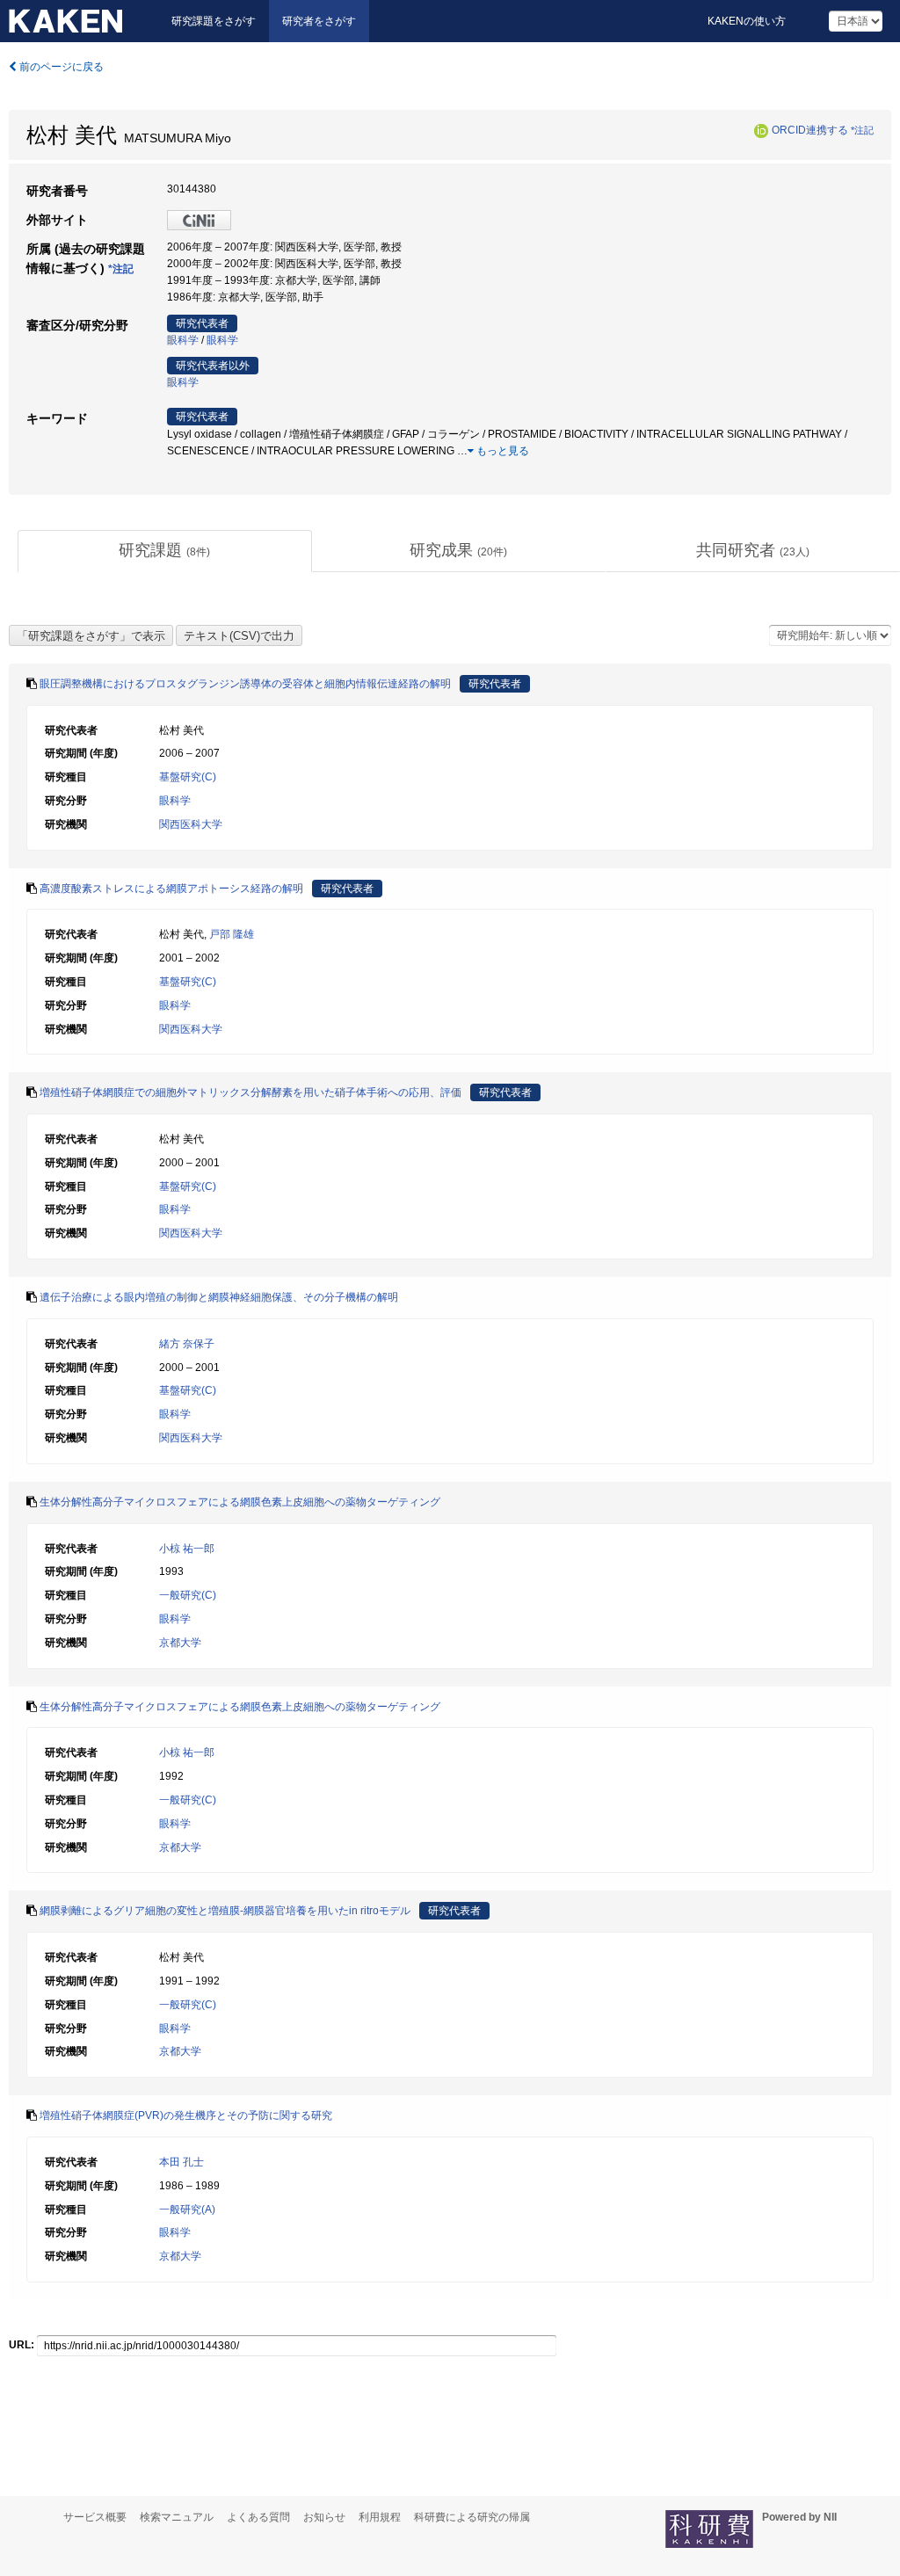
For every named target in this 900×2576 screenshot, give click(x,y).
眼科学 (183, 340)
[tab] (165, 551)
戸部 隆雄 (232, 934)
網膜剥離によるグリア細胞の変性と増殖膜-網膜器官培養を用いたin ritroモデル (225, 1911)
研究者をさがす (319, 21)
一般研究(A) (187, 2210)
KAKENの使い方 (747, 21)
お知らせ (324, 2517)
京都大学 (180, 1643)
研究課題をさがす (214, 21)
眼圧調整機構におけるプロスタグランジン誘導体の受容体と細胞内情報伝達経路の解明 (245, 684)
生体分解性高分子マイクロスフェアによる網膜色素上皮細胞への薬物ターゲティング (240, 1502)
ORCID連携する (810, 130)
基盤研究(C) (188, 777)
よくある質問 (258, 2517)
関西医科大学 (191, 824)
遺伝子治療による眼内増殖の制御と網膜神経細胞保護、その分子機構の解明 (219, 1297)
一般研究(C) (188, 1595)
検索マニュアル (177, 2517)
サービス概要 (95, 2517)
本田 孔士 (181, 2162)
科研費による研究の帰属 (472, 2517)
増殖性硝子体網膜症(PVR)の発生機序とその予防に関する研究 (186, 2115)
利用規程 (380, 2517)
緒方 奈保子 (187, 1344)
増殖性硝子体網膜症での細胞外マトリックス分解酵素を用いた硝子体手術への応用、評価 (250, 1092)
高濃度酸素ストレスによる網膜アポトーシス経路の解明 (171, 889)
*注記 (862, 130)
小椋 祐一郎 (187, 1549)
